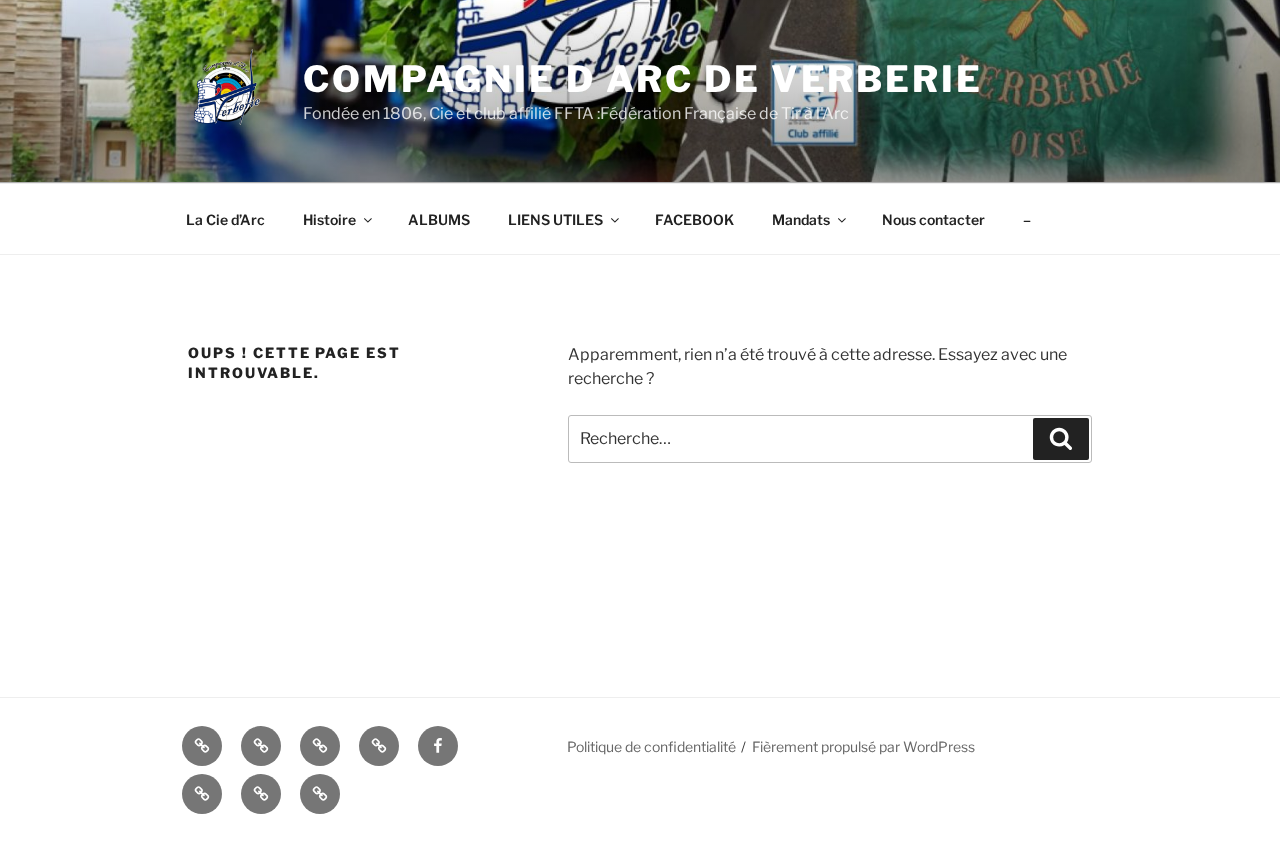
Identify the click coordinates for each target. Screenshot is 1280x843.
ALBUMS (439, 219)
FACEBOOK (694, 219)
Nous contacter (933, 219)
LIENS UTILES (555, 219)
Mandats (801, 219)
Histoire (329, 219)
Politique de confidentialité (651, 746)
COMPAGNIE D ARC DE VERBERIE (643, 79)
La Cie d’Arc (225, 219)
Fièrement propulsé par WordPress (863, 746)
